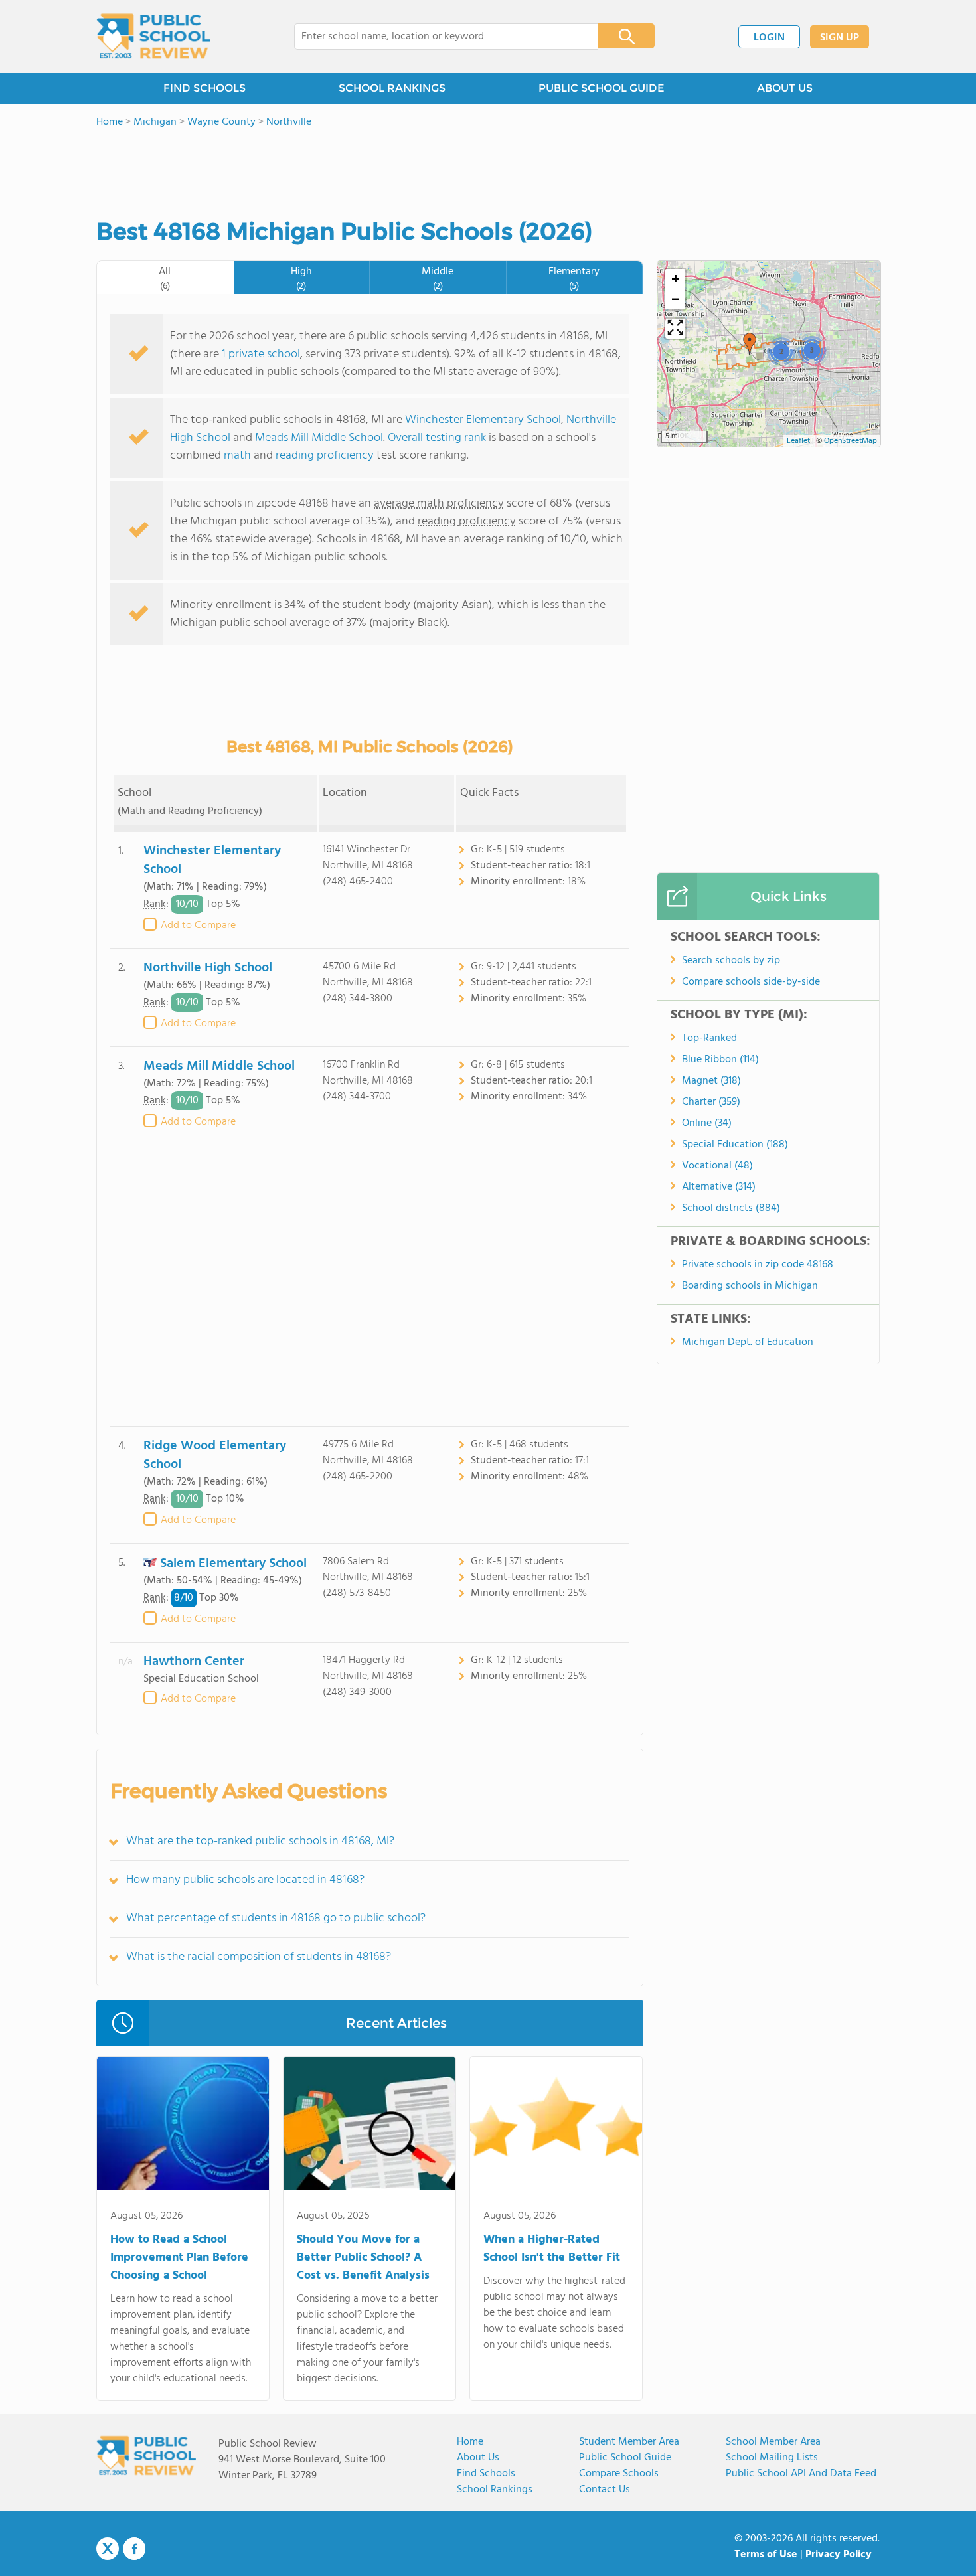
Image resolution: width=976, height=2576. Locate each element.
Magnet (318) (711, 1081)
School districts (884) (731, 1208)
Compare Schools (619, 2474)
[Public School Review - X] (108, 2549)
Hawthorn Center (194, 1662)
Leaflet (798, 441)
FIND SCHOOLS (204, 88)
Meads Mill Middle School (319, 438)
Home (470, 2442)
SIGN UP (840, 38)
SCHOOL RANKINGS (392, 88)
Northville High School (208, 968)
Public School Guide (625, 2458)
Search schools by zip (731, 961)
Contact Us (605, 2490)
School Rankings (495, 2490)
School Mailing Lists (772, 2458)
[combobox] (437, 37)
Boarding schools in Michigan (750, 1286)
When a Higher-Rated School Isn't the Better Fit (552, 2249)
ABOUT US (785, 88)
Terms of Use (766, 2555)
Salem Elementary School (233, 1563)
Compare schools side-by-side (751, 982)
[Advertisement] (370, 1286)
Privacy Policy (839, 2555)
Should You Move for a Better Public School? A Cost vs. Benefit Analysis (363, 2258)
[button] (750, 344)
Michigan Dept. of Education (748, 1342)
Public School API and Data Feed (801, 2474)
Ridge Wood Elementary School (215, 1455)
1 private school (261, 354)
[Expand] (675, 329)
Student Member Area (629, 2442)
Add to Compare (198, 926)
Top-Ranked (709, 1038)
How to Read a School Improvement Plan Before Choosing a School (179, 2258)
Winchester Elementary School (483, 420)
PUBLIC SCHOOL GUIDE (601, 88)
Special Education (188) (735, 1145)
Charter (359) (711, 1102)
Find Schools (486, 2474)
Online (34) (707, 1123)
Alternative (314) (719, 1187)
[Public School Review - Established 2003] (153, 37)
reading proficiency (326, 456)
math (237, 456)
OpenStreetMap (851, 441)
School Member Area (773, 2442)
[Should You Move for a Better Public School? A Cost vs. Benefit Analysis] (369, 2126)
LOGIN (769, 38)
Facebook (134, 2549)
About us (478, 2458)
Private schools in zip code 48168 (758, 1265)
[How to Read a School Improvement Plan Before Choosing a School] (183, 2126)
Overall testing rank (437, 438)
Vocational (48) (717, 1166)
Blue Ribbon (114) (720, 1060)
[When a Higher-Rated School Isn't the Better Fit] (556, 2126)
